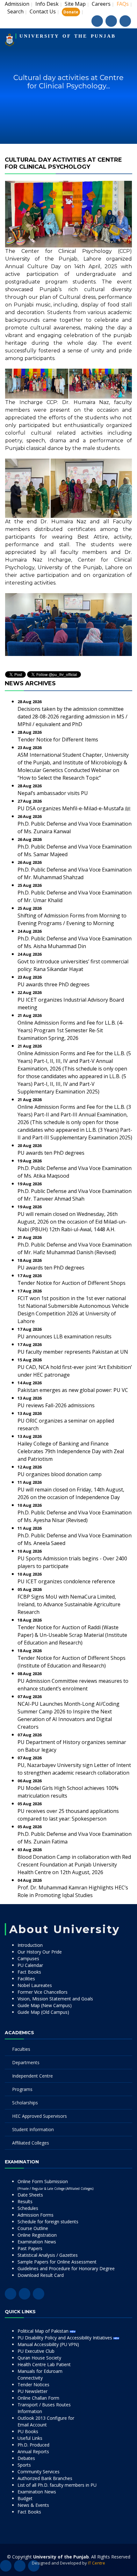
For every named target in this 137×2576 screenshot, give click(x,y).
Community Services (39, 2472)
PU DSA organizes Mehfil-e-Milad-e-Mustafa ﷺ (74, 808)
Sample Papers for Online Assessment (57, 2262)
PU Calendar (30, 1965)
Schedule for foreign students (48, 2222)
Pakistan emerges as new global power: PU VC (73, 1390)
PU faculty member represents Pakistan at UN (73, 1352)
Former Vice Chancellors (43, 1992)
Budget (25, 2498)
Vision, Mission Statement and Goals (55, 1999)
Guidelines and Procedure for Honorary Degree (66, 2268)
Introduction (30, 1945)
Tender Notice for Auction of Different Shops (72, 1283)
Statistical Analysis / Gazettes (48, 2255)
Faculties (21, 2049)
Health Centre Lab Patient (44, 2364)
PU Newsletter (32, 2391)
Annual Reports (33, 2451)
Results (25, 2201)
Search (15, 11)
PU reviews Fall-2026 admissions (56, 1405)
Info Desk (47, 4)
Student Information (33, 2129)
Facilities (26, 1979)
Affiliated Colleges (31, 2143)
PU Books (28, 2431)
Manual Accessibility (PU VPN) (48, 2344)
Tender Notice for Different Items (58, 740)
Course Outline (33, 2228)
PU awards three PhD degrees (54, 984)
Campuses (28, 1958)
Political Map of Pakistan (44, 2331)
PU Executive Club (36, 2351)
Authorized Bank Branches (45, 2478)
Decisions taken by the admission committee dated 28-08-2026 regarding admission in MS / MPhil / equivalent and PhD (72, 717)
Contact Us (43, 11)
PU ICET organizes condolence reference (66, 1581)
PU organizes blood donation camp (60, 1474)
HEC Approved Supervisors (40, 2116)
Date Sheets (30, 2195)
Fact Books (29, 1972)
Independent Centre (32, 2076)
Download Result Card (41, 2275)
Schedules (28, 2208)
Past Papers (30, 2248)
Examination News (37, 2242)
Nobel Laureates (35, 1985)
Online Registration (37, 2235)
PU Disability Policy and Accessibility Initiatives (65, 2338)
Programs (22, 2089)
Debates (26, 2458)
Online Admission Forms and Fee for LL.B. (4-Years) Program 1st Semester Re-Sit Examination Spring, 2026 (71, 1030)
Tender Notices (33, 2385)
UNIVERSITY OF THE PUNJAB (68, 36)
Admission (17, 4)
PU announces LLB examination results (65, 1336)
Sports (24, 2465)
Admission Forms (36, 2215)
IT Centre (97, 2563)
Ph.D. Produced (33, 2445)
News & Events (33, 2505)
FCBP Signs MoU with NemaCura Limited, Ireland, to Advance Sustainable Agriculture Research (69, 1604)
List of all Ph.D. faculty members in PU (57, 2485)
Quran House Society (39, 2358)
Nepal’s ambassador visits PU (53, 793)
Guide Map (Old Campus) (43, 2012)
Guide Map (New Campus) (45, 2005)
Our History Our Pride (40, 1952)
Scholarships (25, 2103)
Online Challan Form (38, 2398)
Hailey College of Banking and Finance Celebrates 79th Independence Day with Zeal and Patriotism (71, 1451)
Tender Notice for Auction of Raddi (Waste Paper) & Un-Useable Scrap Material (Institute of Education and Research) (72, 1635)
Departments (26, 2062)
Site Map (75, 4)
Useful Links (30, 2438)
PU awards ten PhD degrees (51, 1153)
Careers (101, 4)
